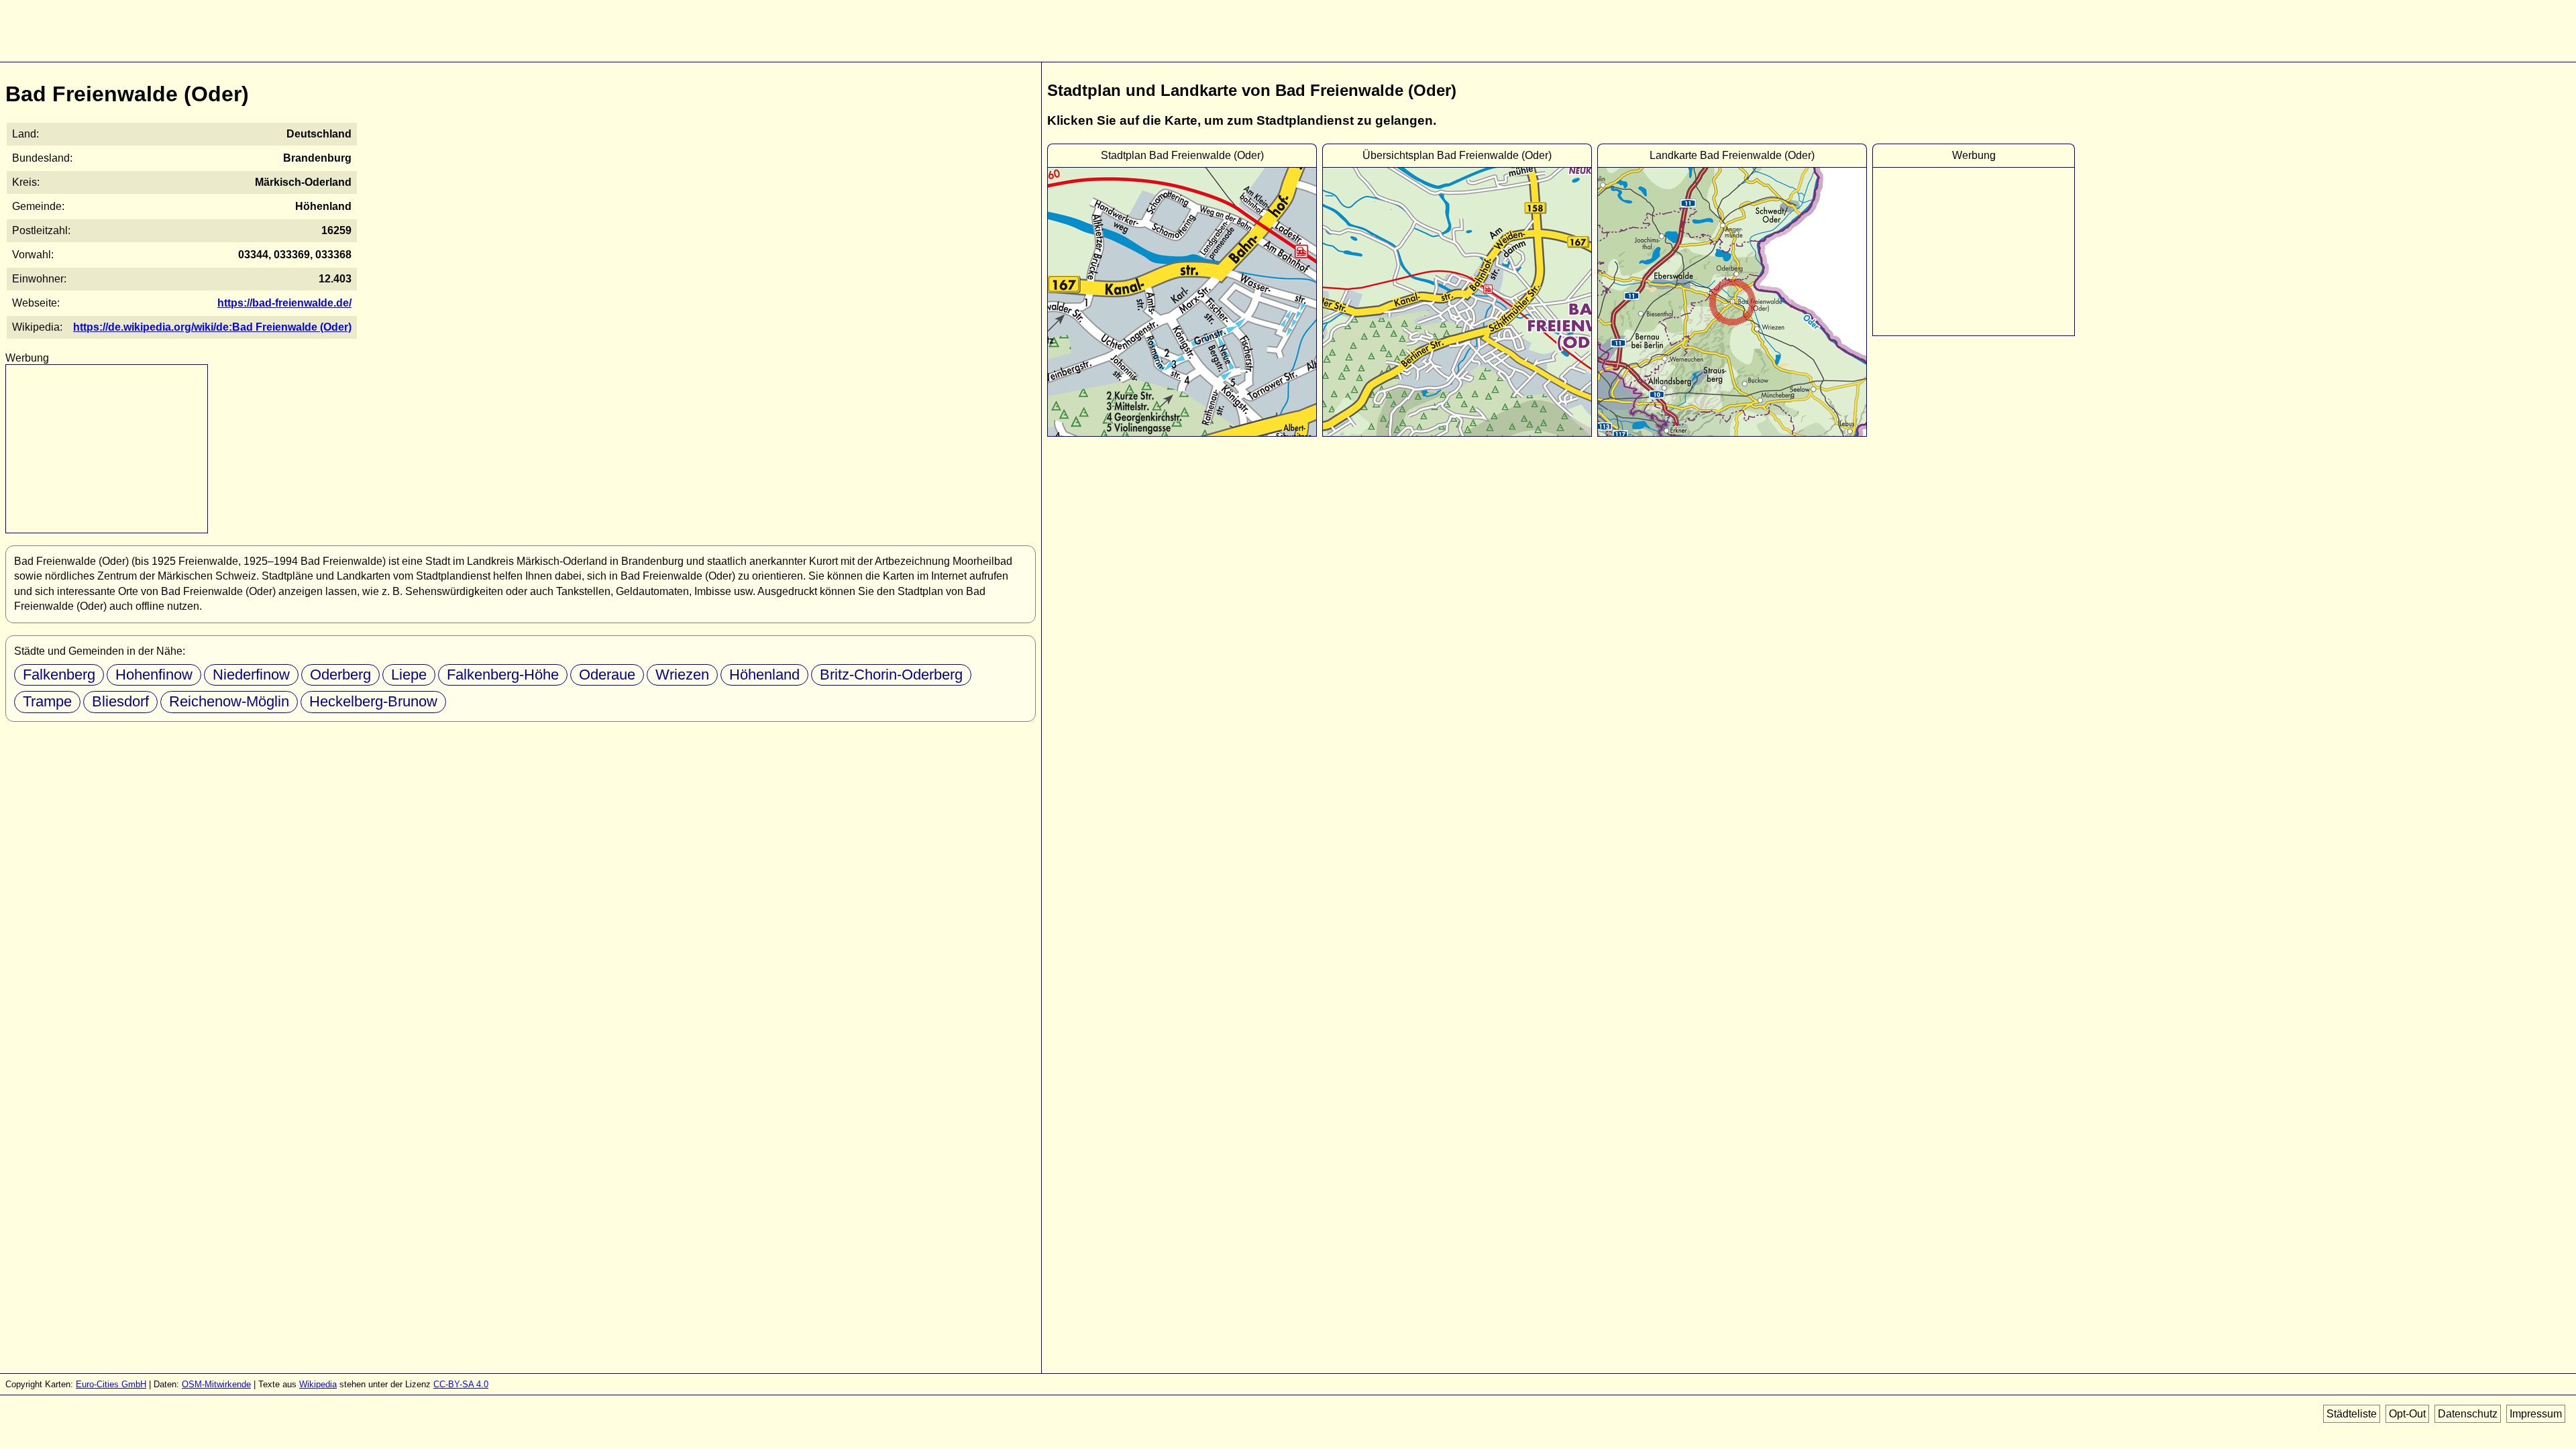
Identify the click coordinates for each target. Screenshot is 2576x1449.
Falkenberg (59, 675)
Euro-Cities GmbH (111, 1384)
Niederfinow (251, 675)
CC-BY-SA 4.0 (461, 1384)
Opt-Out (2407, 1414)
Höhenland (764, 675)
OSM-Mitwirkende (216, 1384)
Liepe (409, 675)
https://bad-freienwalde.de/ (284, 303)
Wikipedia (318, 1384)
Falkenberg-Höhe (503, 675)
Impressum (2536, 1414)
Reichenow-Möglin (229, 701)
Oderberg (340, 675)
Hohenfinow (154, 675)
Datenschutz (2468, 1414)
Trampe (47, 701)
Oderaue (607, 675)
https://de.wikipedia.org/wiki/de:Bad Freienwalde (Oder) (212, 327)
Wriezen (682, 675)
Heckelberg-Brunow (373, 701)
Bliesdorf (120, 701)
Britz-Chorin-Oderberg (891, 675)
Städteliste (2352, 1414)
